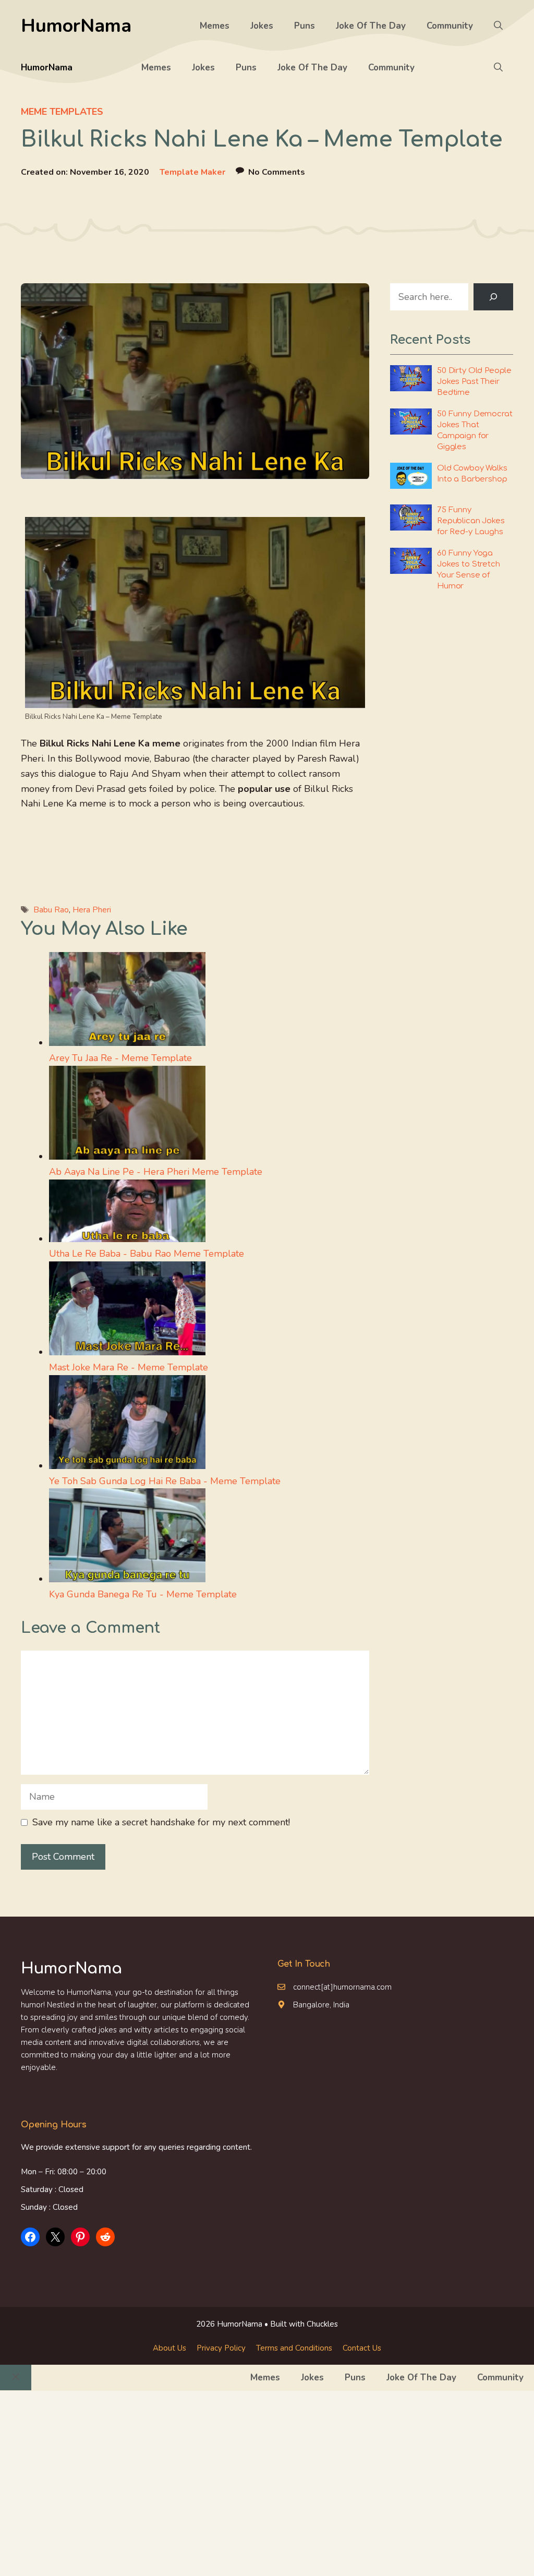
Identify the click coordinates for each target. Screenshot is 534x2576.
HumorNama (76, 26)
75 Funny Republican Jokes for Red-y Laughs (471, 521)
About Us (169, 2348)
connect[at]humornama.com (342, 1987)
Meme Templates (62, 112)
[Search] (493, 297)
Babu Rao (51, 910)
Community (450, 26)
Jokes (262, 26)
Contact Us (362, 2348)
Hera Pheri (92, 910)
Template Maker (192, 172)
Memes (215, 26)
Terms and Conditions (294, 2348)
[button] (498, 26)
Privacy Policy (221, 2348)
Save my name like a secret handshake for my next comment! (161, 1822)
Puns (305, 26)
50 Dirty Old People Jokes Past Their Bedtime (474, 382)
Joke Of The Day (371, 26)
